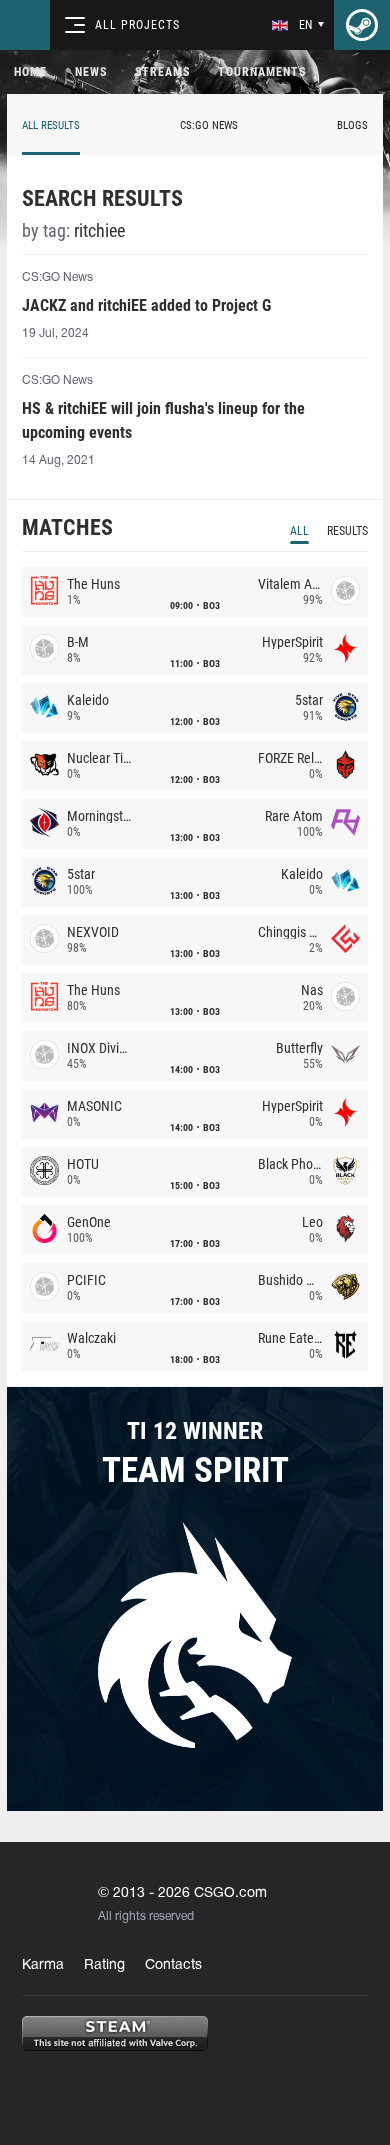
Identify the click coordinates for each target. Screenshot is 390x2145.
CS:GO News (209, 125)
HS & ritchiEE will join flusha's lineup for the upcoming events (163, 420)
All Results (51, 125)
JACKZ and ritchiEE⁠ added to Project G (146, 305)
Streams (162, 72)
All (299, 531)
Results (347, 531)
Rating (104, 1965)
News (91, 72)
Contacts (173, 1965)
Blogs (352, 125)
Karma (43, 1965)
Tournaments (262, 72)
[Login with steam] (362, 25)
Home (30, 72)
